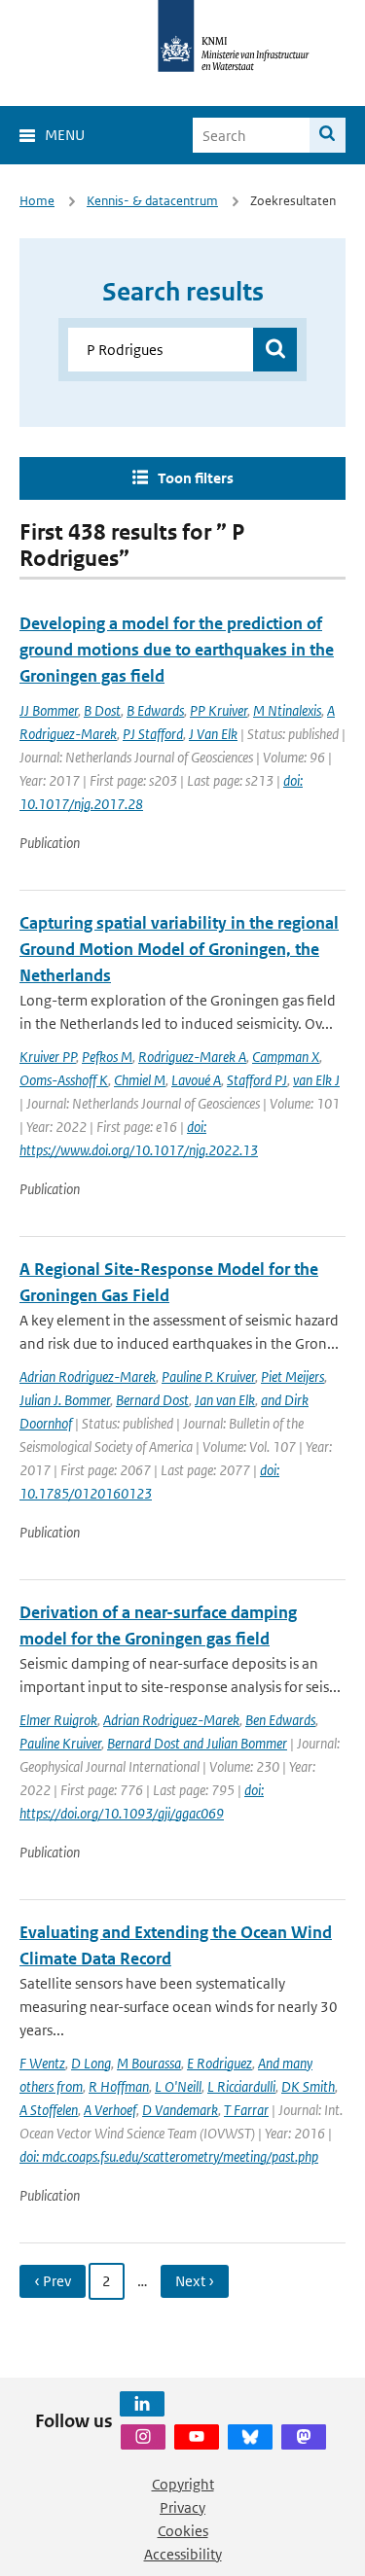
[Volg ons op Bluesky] (250, 2437)
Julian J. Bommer (65, 1400)
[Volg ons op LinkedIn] (142, 2404)
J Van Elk (213, 734)
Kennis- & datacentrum (152, 201)
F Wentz (42, 2063)
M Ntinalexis (287, 710)
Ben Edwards (280, 1720)
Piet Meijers (292, 1376)
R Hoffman (119, 2086)
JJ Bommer (49, 710)
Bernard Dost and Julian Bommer (197, 1743)
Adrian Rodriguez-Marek (88, 1376)
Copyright (183, 2484)
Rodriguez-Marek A (192, 1057)
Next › (195, 2281)
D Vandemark (180, 2110)
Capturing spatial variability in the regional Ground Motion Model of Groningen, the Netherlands (179, 949)
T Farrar (246, 2110)
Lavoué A (196, 1080)
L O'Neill (178, 2086)
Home (37, 201)
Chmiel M (140, 1080)
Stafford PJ (257, 1080)
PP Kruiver (219, 710)
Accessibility (183, 2554)
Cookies (183, 2531)
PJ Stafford (153, 734)
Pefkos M (107, 1057)
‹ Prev (53, 2281)
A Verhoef (110, 2110)
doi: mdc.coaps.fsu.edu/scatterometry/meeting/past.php (169, 2156)
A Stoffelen (49, 2110)
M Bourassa (149, 2063)
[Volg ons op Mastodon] (304, 2437)
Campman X (286, 1057)
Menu (65, 135)
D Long (91, 2063)
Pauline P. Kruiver (208, 1376)
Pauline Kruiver (60, 1743)
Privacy (182, 2507)
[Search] (328, 135)
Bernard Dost (152, 1400)
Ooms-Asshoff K (64, 1080)
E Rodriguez (219, 2063)
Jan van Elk (225, 1400)
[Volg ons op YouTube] (197, 2437)
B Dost (102, 710)
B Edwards (155, 710)
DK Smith (308, 2086)
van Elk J (316, 1080)
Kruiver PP (48, 1057)
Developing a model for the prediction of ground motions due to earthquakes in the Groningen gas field (177, 650)
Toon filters (196, 478)
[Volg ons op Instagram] (143, 2437)
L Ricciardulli (241, 2086)
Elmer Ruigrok (58, 1720)
